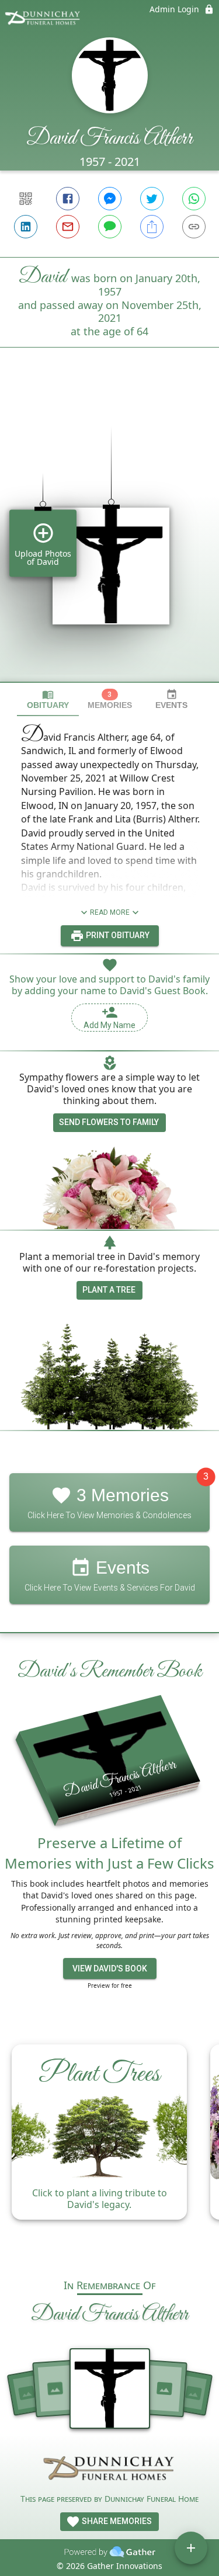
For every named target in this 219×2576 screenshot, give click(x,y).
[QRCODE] (26, 199)
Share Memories (116, 2521)
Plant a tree (109, 1290)
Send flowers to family (109, 1122)
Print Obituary (117, 935)
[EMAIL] (68, 227)
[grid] (109, 534)
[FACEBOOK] (68, 199)
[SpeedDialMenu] (191, 2548)
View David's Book (110, 1969)
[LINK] (194, 227)
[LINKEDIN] (26, 227)
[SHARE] (152, 227)
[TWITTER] (152, 199)
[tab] (48, 699)
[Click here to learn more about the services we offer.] (110, 2470)
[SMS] (110, 227)
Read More (110, 912)
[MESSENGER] (110, 199)
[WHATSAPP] (194, 199)
